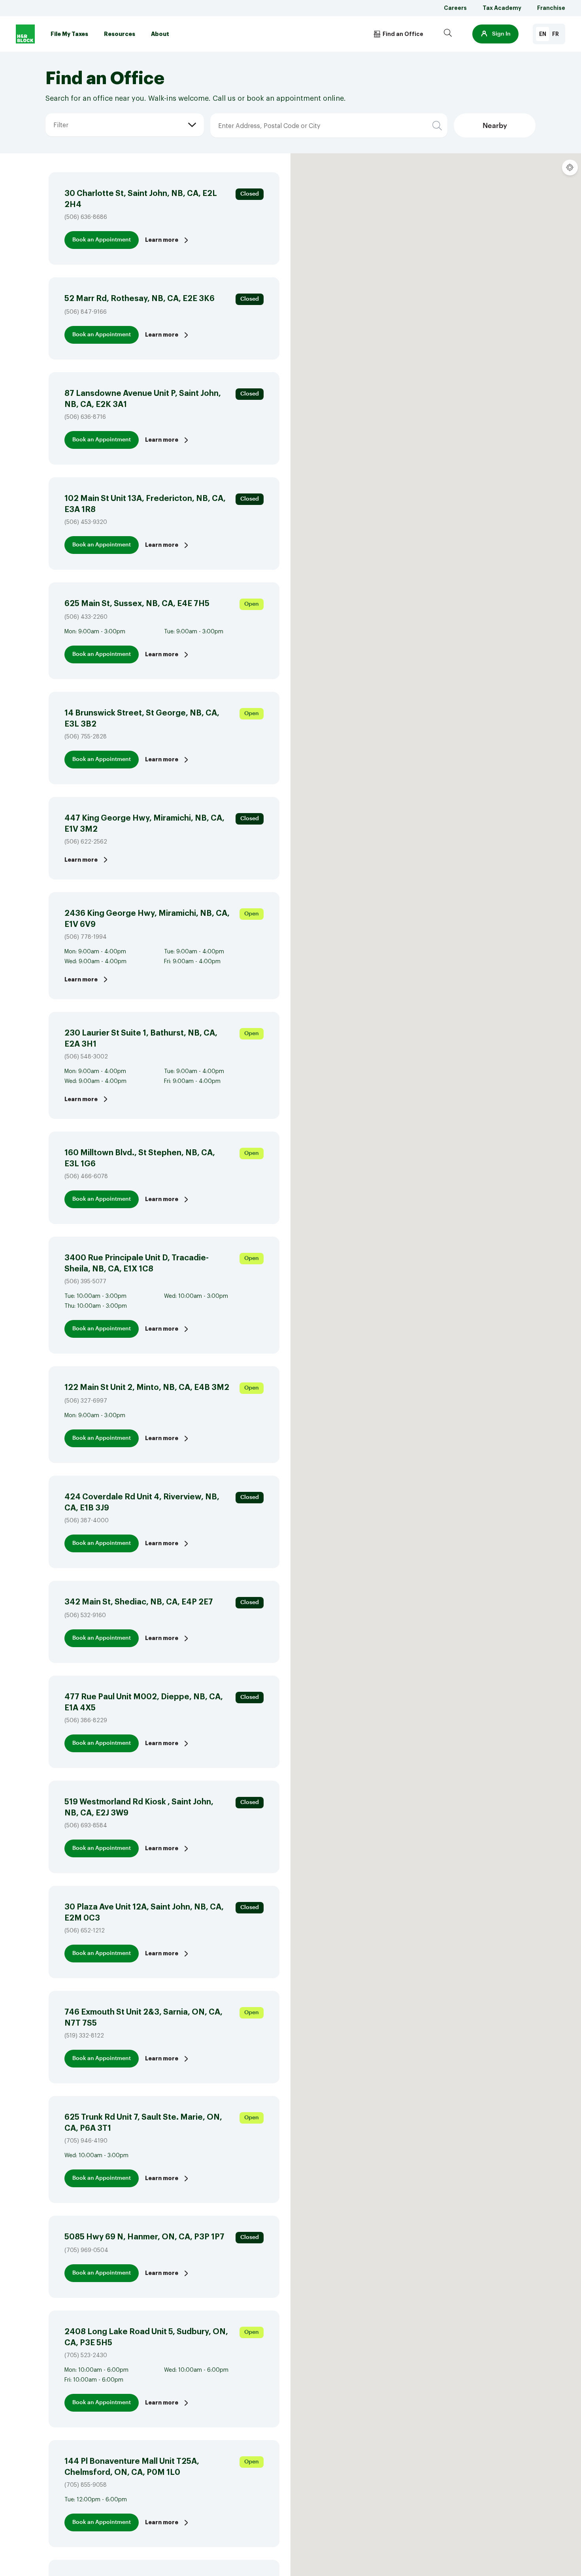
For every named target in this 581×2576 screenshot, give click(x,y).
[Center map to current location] (570, 168)
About (160, 34)
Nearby (495, 126)
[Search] (448, 34)
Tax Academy (502, 8)
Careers (455, 8)
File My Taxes (69, 34)
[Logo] (25, 34)
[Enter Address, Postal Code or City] (261, 113)
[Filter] (53, 113)
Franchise (551, 8)
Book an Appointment (102, 240)
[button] (495, 34)
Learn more (162, 240)
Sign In (501, 34)
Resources (120, 34)
